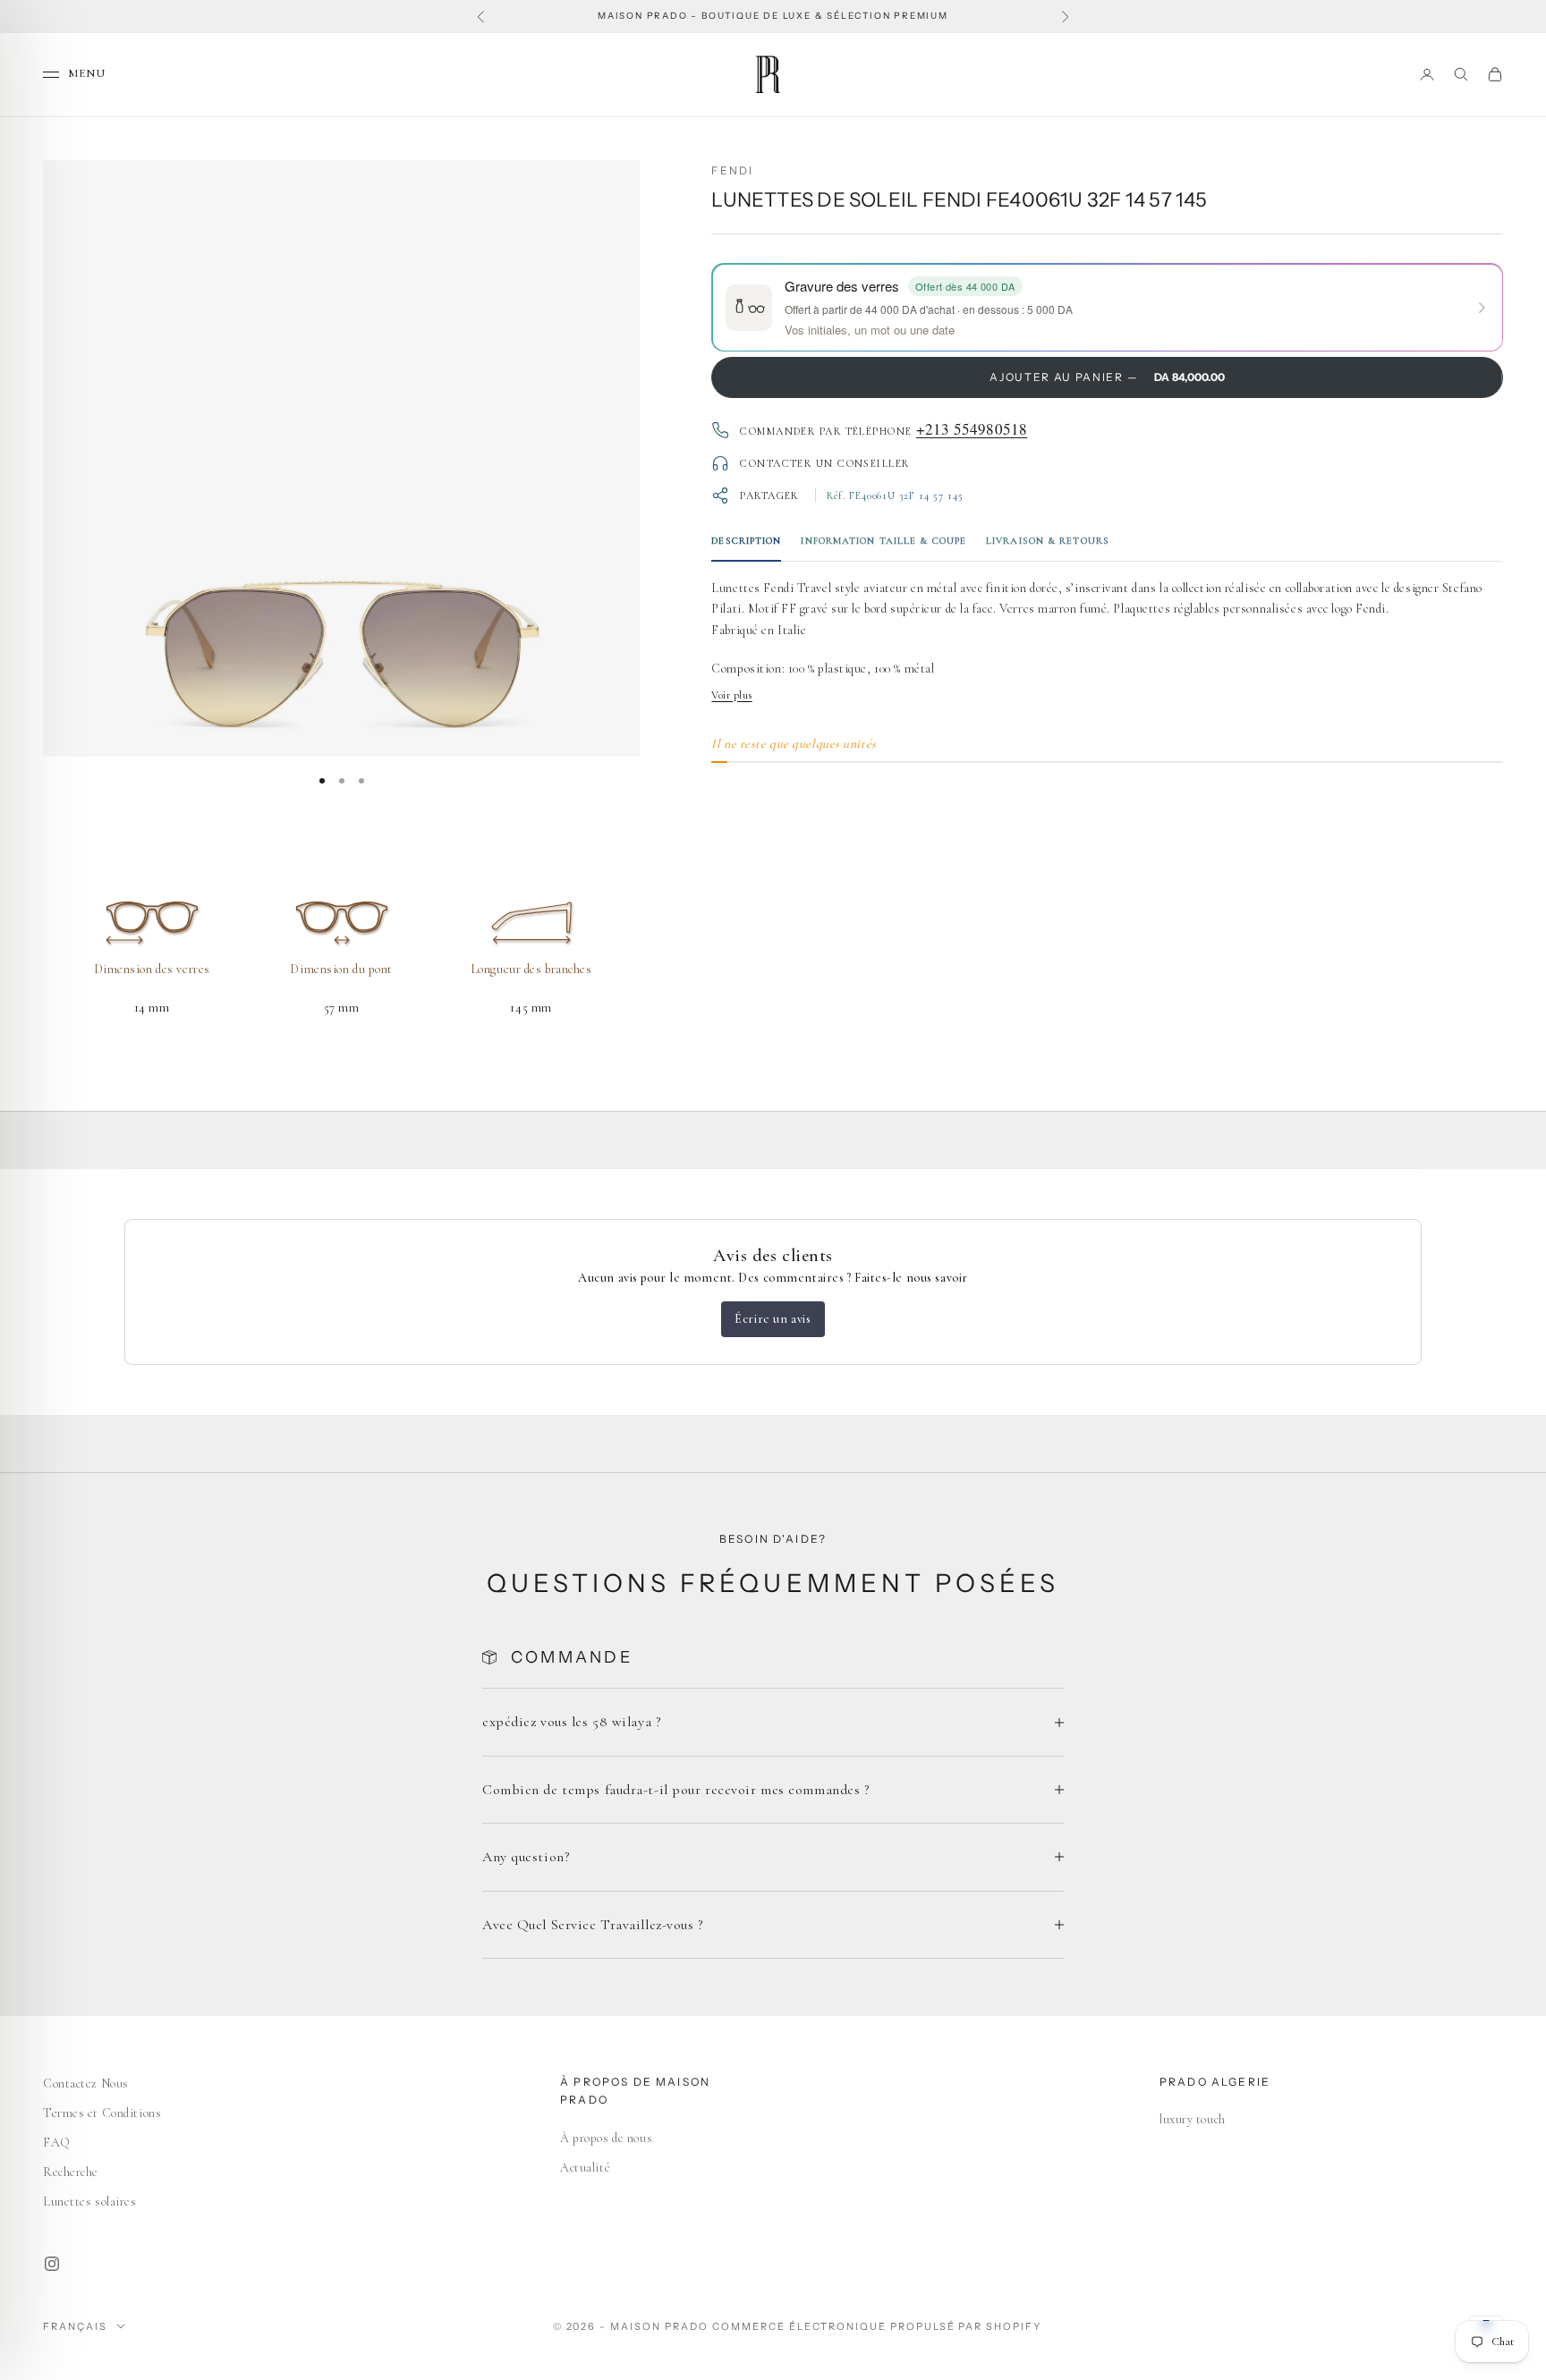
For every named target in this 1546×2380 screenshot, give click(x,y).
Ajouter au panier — (1107, 377)
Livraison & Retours (1048, 541)
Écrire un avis (773, 1319)
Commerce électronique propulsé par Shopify (877, 2326)
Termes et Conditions (102, 2113)
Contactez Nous (86, 2084)
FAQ (57, 2143)
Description (746, 541)
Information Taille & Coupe (883, 541)
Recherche (71, 2172)
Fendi (732, 170)
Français (75, 2326)
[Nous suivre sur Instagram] (52, 2264)
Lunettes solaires (90, 2202)
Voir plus (731, 695)
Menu (87, 73)
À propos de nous (606, 2138)
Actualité (585, 2168)
